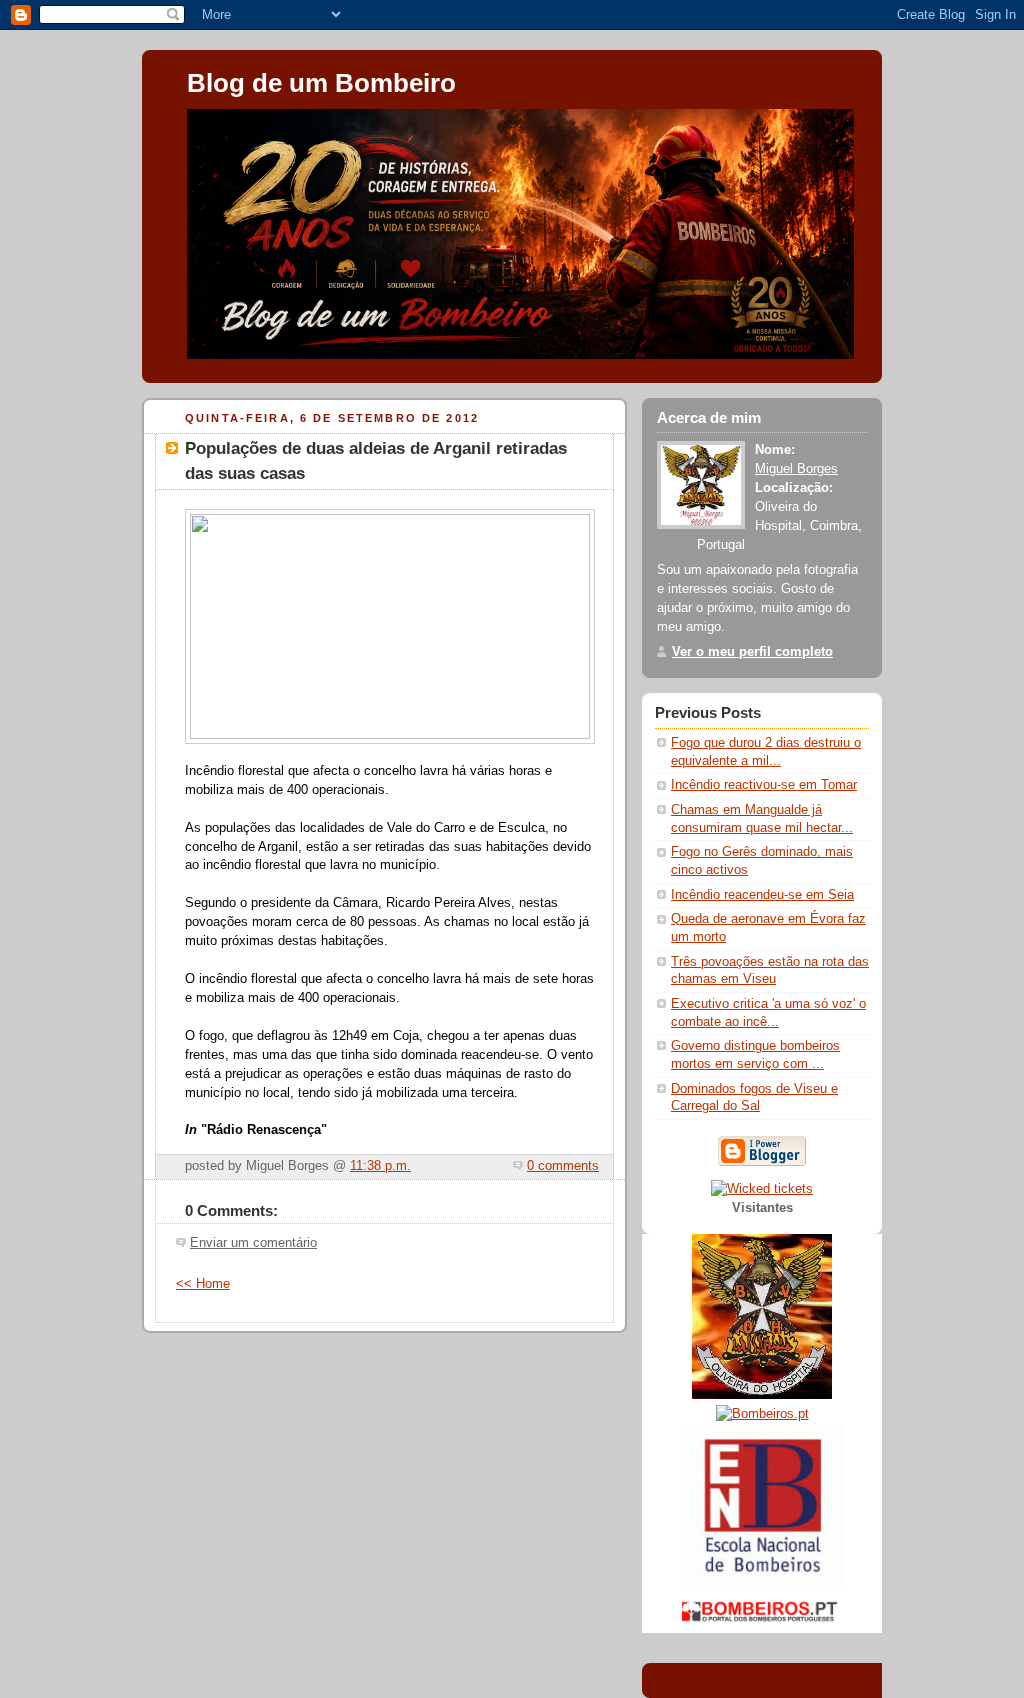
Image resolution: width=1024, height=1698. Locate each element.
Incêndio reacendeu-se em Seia (762, 895)
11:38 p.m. (380, 1166)
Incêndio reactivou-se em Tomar (764, 785)
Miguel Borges (796, 469)
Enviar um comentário (253, 1243)
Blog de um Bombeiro (321, 83)
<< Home (203, 1284)
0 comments (563, 1166)
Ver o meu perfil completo (752, 652)
